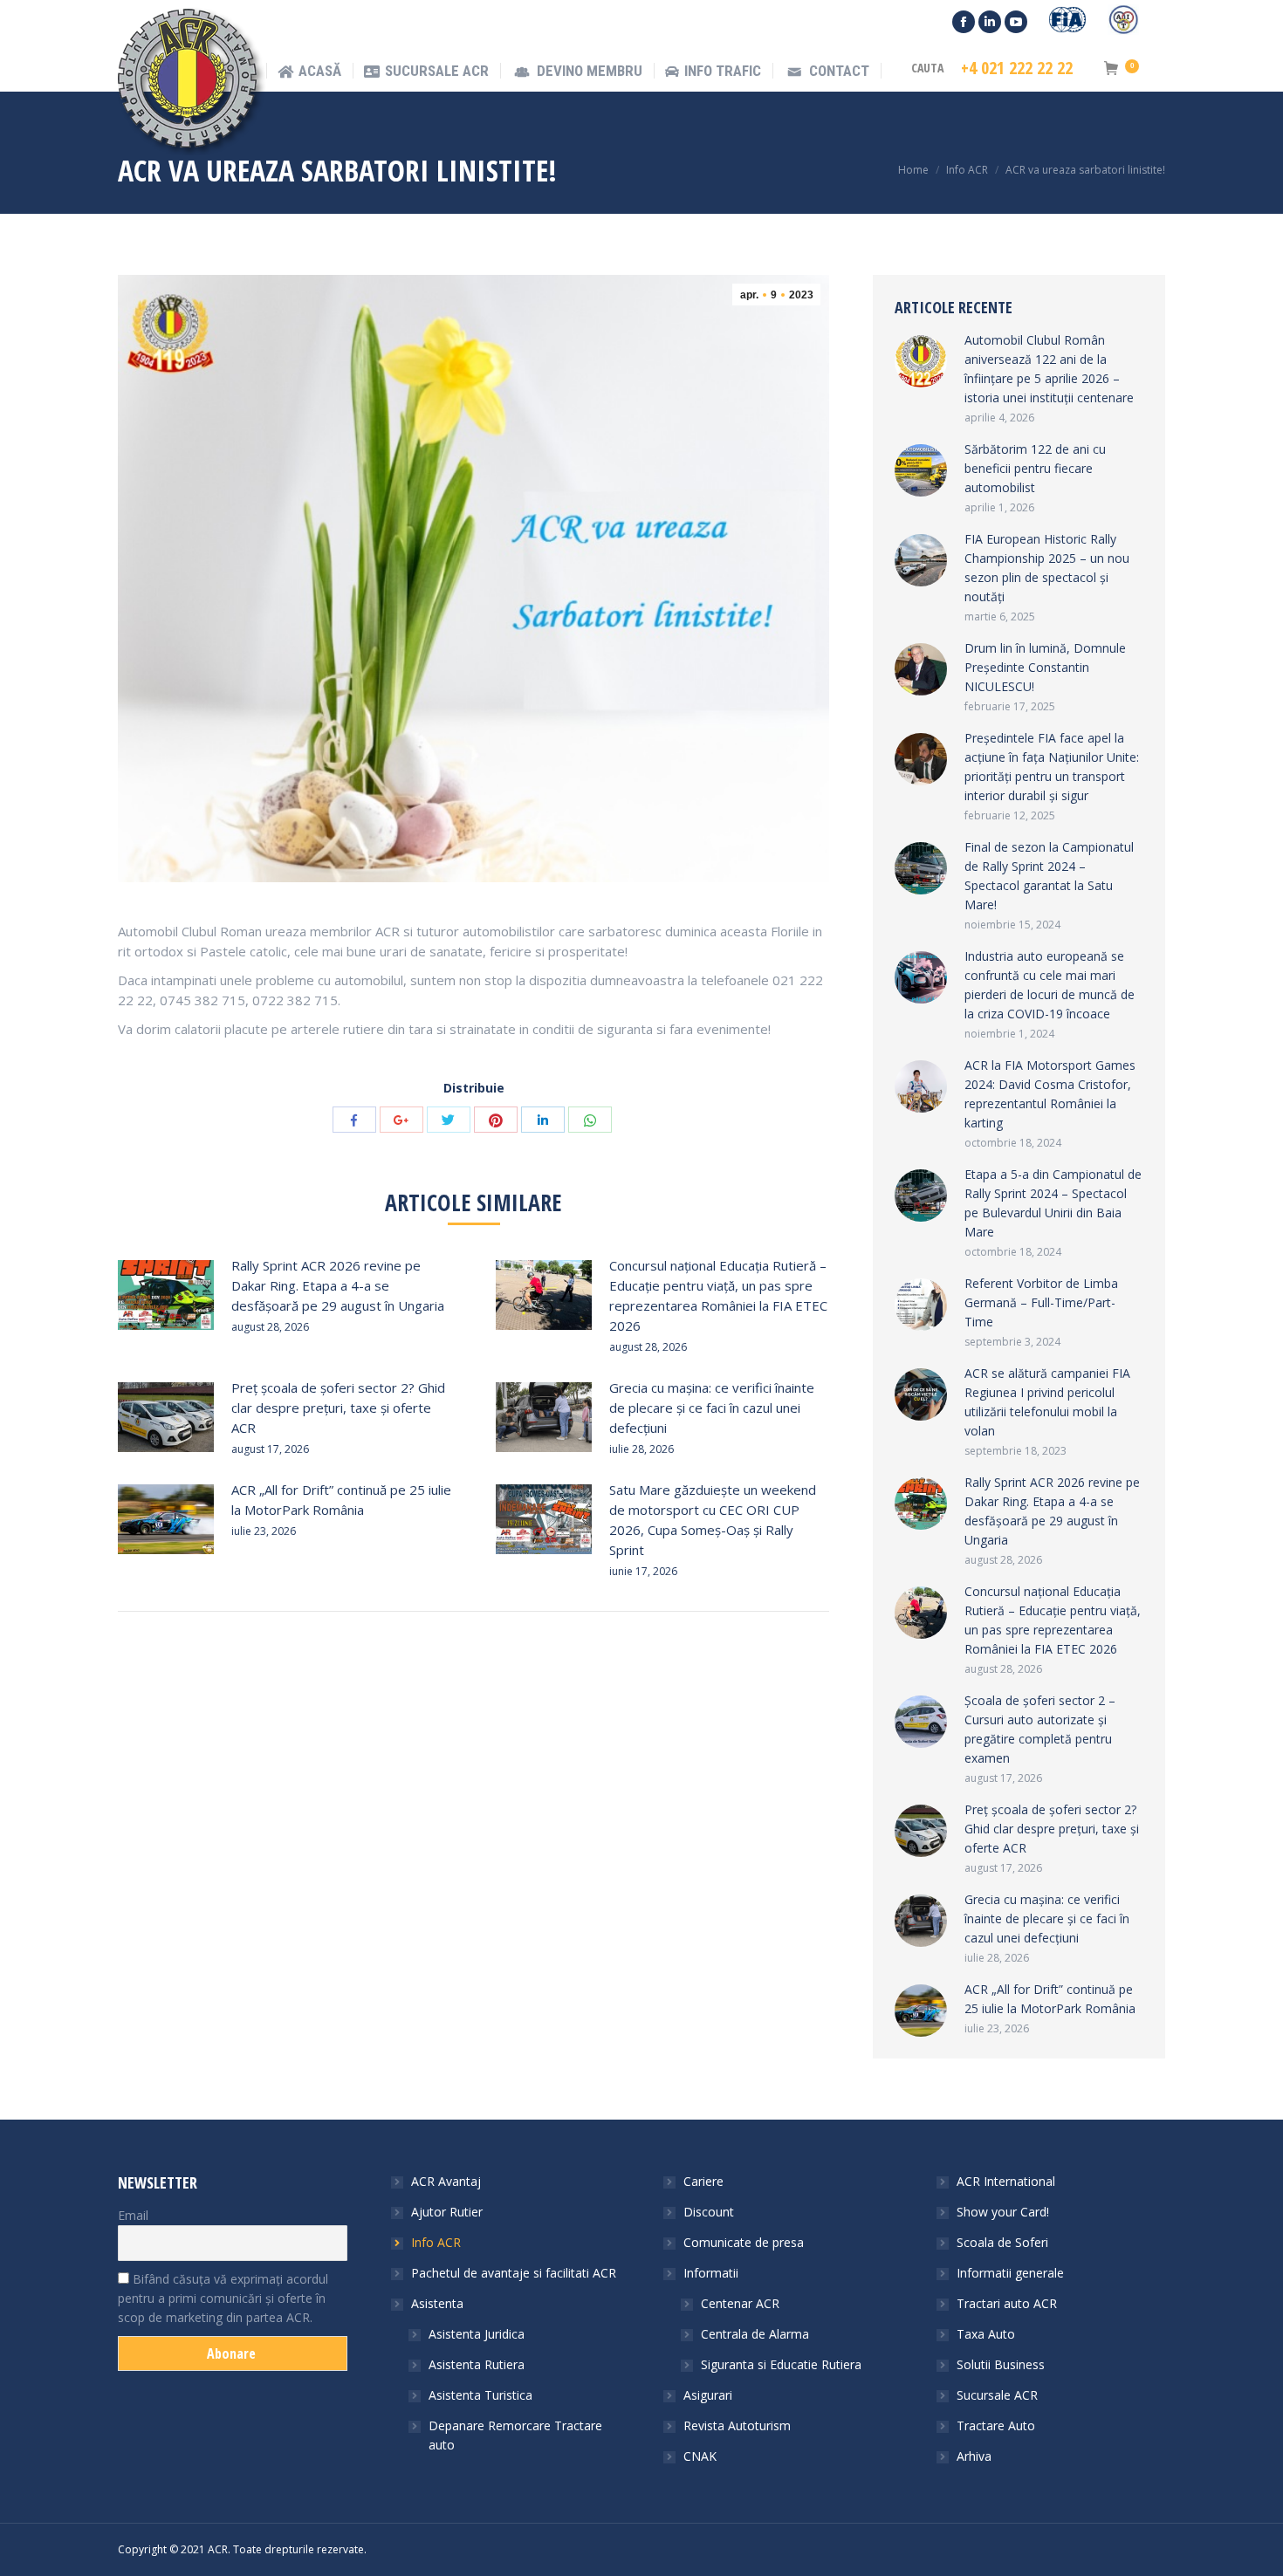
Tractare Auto (996, 2425)
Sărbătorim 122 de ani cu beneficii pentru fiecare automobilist (1035, 468)
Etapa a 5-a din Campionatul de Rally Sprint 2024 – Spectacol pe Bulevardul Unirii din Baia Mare (1053, 1203)
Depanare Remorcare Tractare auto (515, 2435)
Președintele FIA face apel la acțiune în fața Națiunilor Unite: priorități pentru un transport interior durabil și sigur (1052, 767)
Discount (709, 2212)
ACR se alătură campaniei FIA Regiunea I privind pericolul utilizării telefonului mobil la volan (1047, 1402)
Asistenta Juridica (477, 2334)
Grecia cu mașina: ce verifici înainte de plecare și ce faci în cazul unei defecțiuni (712, 1408)
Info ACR (967, 170)
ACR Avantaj (446, 2181)
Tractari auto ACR (1007, 2303)
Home (913, 170)
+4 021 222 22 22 (1017, 68)
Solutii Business (1001, 2364)
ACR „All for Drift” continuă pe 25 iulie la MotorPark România (341, 1500)
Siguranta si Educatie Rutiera (781, 2364)
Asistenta (437, 2303)
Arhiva (974, 2456)
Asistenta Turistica (480, 2395)
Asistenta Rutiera (477, 2364)
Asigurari (708, 2395)
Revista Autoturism (737, 2425)
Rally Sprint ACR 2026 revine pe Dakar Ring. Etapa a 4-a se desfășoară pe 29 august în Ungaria (338, 1285)
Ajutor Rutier (447, 2212)
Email (133, 2215)
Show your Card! (1003, 2212)
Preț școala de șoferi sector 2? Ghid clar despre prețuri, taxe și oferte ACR (338, 1408)
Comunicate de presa (744, 2242)
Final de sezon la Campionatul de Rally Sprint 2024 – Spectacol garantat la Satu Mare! (1049, 876)
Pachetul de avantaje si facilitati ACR (514, 2273)
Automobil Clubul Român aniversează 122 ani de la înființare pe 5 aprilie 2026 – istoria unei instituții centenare (1049, 369)
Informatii (711, 2273)
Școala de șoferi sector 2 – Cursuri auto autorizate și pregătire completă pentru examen (1040, 1729)
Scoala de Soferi (1002, 2242)
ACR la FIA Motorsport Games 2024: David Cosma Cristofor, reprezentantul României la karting (1050, 1094)
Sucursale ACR (997, 2395)
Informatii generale (1010, 2273)
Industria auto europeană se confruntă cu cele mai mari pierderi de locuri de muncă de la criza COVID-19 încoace (1050, 985)
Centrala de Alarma (755, 2334)
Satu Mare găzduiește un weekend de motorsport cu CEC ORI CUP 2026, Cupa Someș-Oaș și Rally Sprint (713, 1520)
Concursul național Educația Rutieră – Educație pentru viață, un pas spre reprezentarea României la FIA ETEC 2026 (718, 1295)
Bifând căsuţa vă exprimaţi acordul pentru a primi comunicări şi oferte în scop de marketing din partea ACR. (223, 2298)
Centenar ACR (740, 2303)
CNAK (700, 2456)
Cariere (703, 2181)
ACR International (1006, 2181)
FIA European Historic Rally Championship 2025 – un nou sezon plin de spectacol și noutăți (1047, 568)
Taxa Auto (986, 2334)
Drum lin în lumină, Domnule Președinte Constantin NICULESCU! (1045, 667)
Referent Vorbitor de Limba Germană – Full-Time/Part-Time (1041, 1302)
